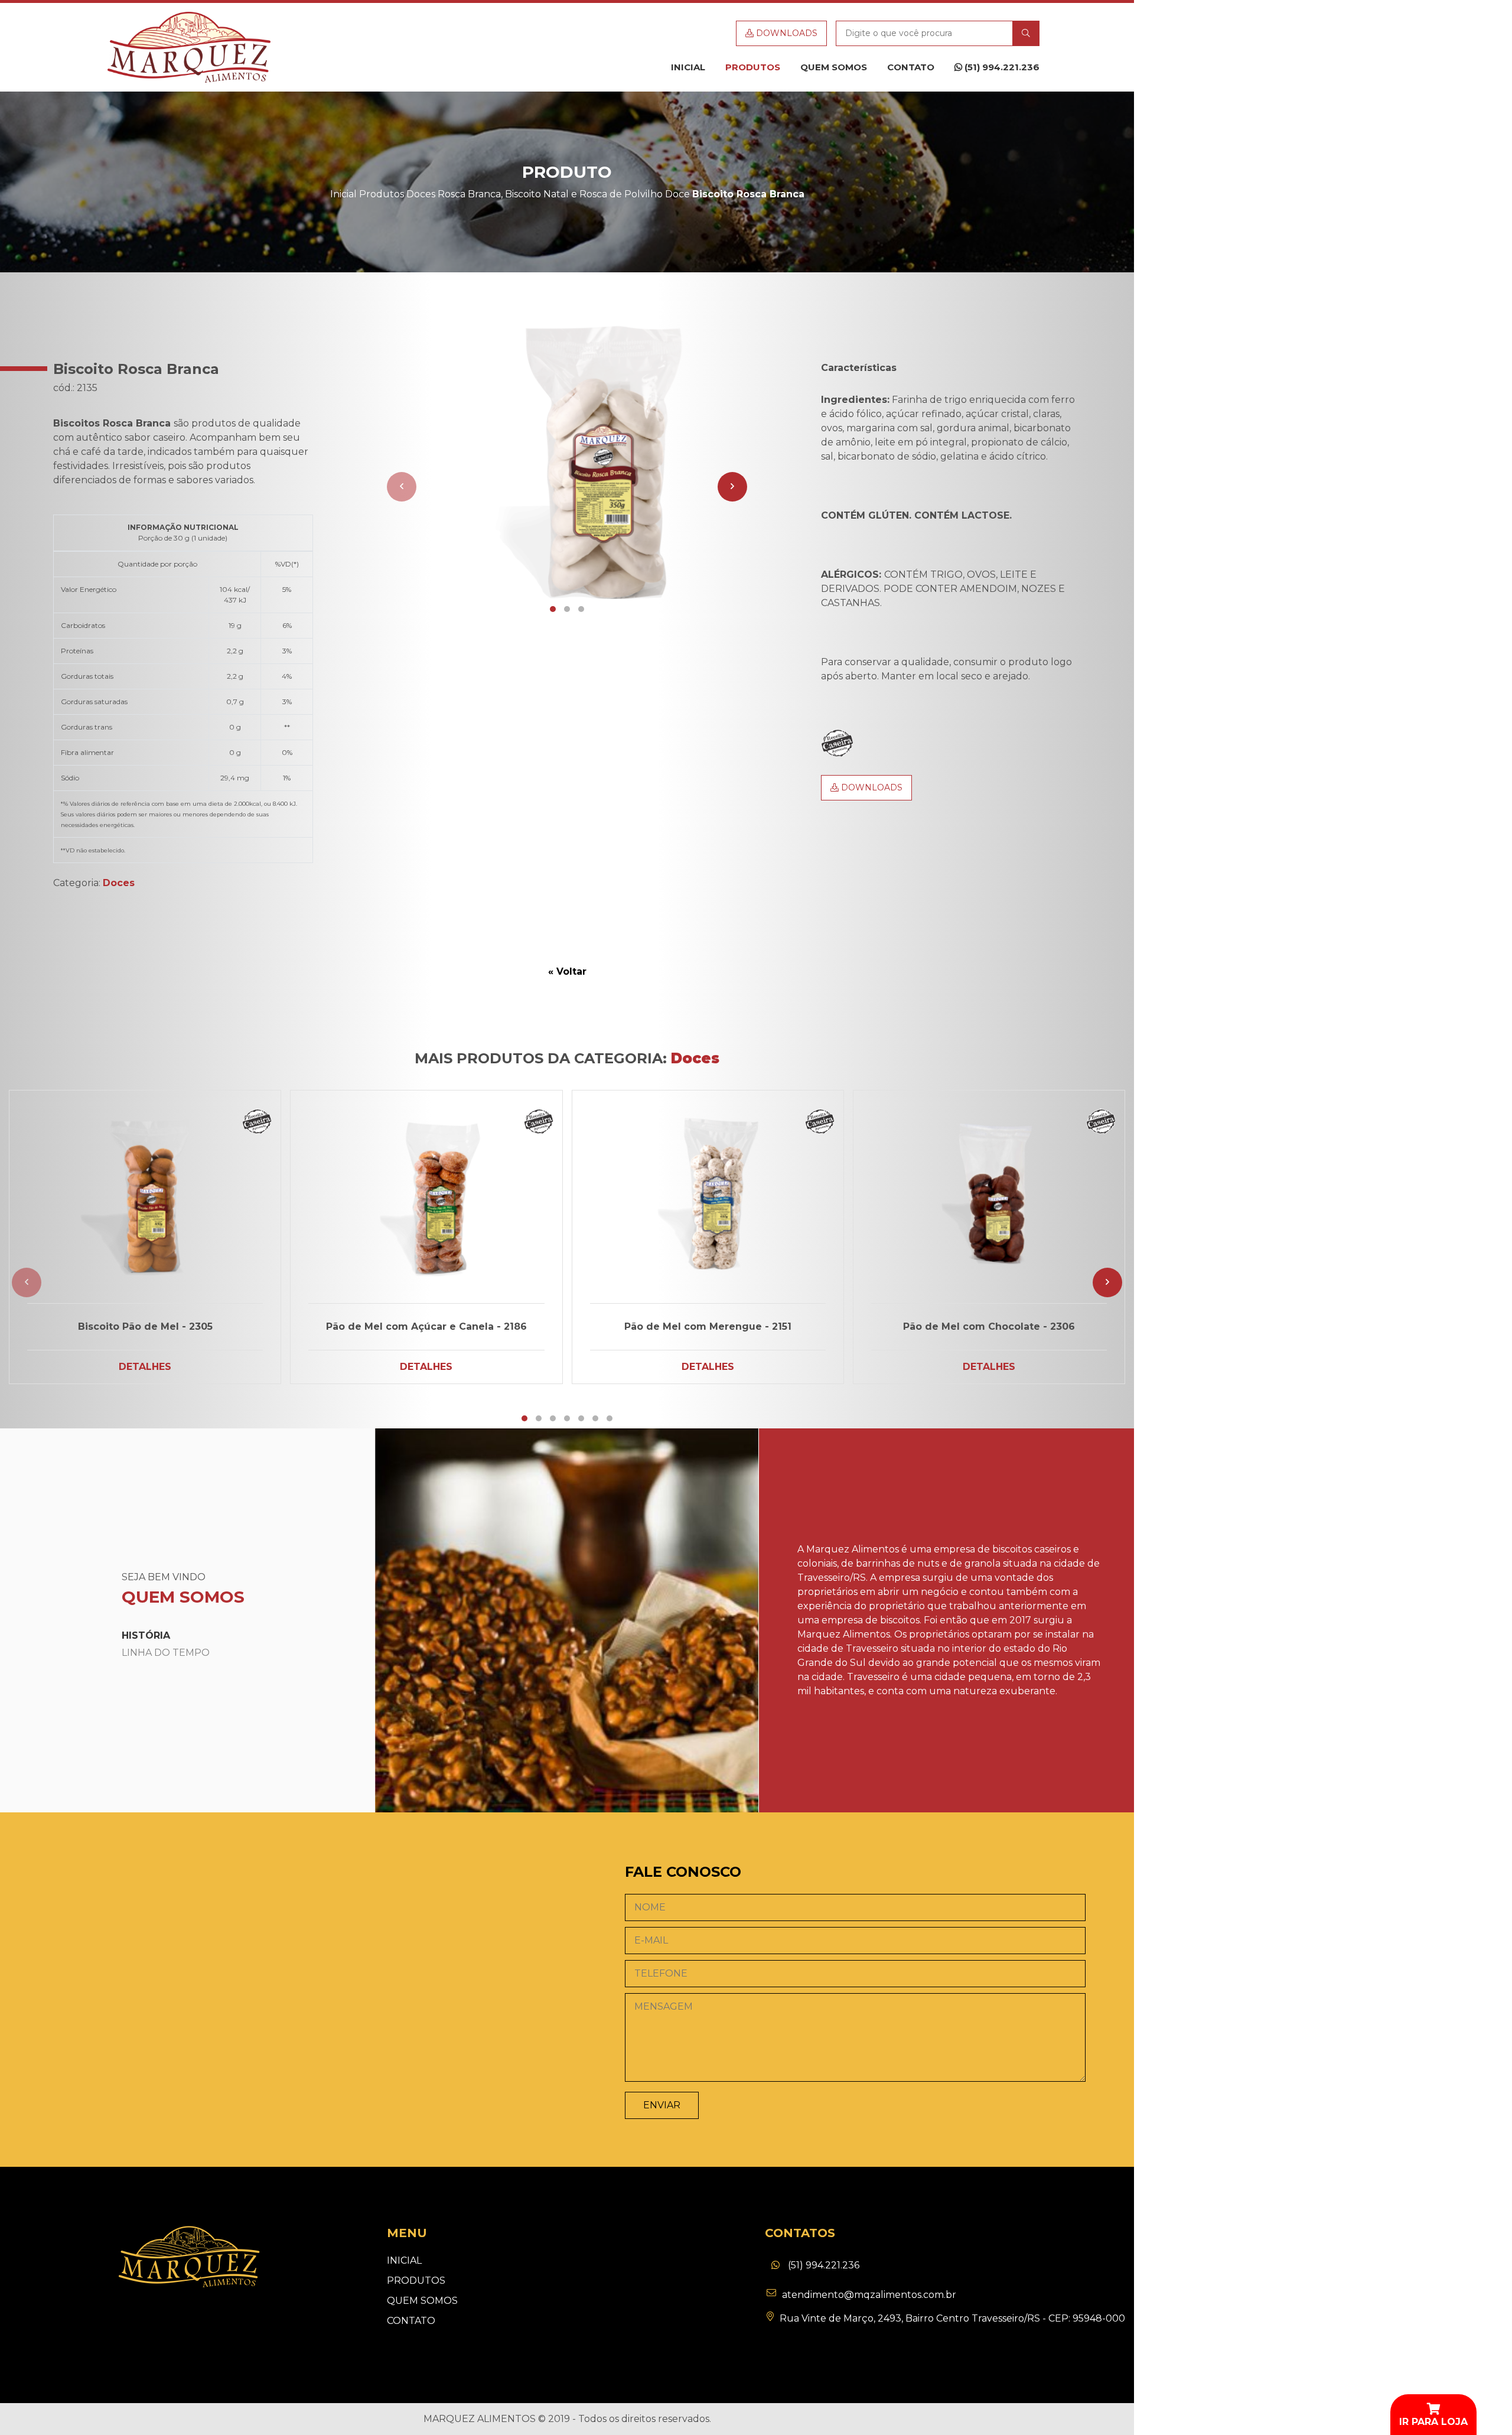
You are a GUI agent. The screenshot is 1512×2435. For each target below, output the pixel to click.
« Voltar (567, 971)
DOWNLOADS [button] (871, 787)
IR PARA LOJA (1433, 2422)
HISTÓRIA (146, 1635)
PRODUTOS (753, 67)
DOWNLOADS (786, 33)
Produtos (382, 194)
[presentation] (402, 487)
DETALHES (145, 1367)
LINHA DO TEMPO (166, 1653)
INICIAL (688, 67)
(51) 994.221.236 (1001, 67)
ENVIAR (662, 2105)
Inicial (343, 194)
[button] (553, 609)
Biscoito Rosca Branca (748, 194)
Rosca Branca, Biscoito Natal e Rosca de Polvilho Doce (564, 194)
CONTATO (911, 67)
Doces (421, 194)
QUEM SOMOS (834, 67)
